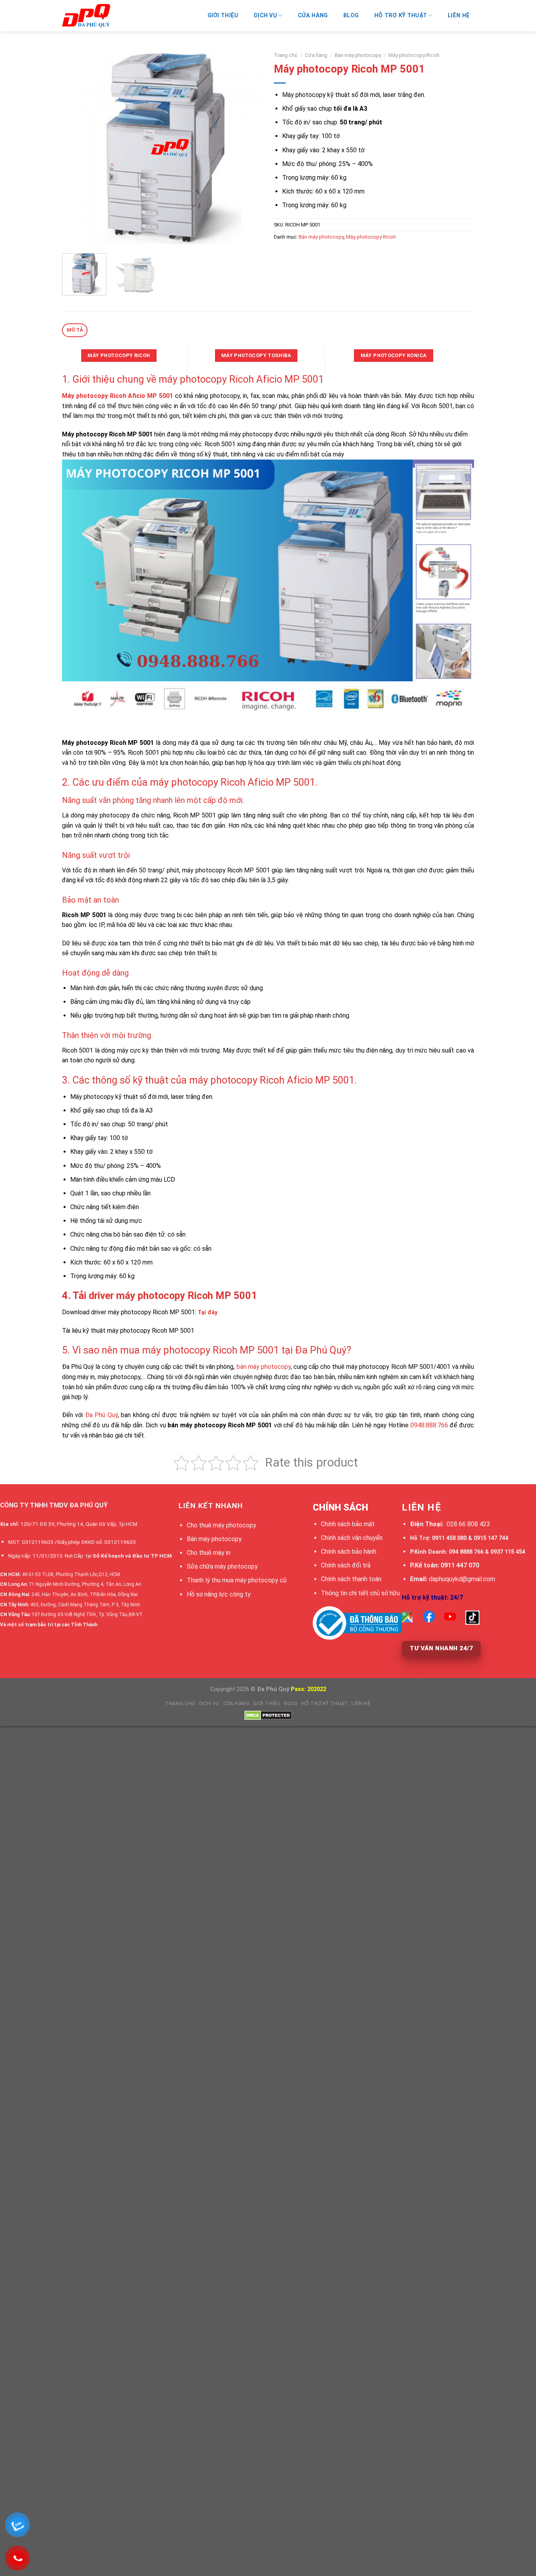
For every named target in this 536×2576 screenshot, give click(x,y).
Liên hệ (459, 16)
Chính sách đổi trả (346, 1565)
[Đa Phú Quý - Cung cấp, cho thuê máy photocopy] (101, 16)
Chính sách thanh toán (351, 1579)
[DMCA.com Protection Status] (268, 1715)
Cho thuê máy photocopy (222, 1525)
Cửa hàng (313, 16)
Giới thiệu (223, 16)
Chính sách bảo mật (348, 1524)
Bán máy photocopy (358, 55)
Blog (351, 16)
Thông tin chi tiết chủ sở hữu (360, 1593)
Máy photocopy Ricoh (414, 55)
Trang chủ (286, 55)
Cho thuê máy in (209, 1553)
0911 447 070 (460, 1565)
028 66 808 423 (468, 1524)
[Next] (248, 147)
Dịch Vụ (265, 16)
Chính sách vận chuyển (352, 1538)
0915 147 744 (491, 1538)
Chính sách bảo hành (349, 1552)
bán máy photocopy (264, 1367)
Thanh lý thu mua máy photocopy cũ (237, 1580)
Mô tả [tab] (75, 330)
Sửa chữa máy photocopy (222, 1566)
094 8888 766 (466, 1552)
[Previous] (76, 147)
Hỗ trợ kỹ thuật (401, 16)
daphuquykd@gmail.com (462, 1579)
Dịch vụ (209, 1704)
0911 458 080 (449, 1538)
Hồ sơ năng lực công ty (219, 1594)
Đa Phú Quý (101, 1415)
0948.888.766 (429, 1425)
